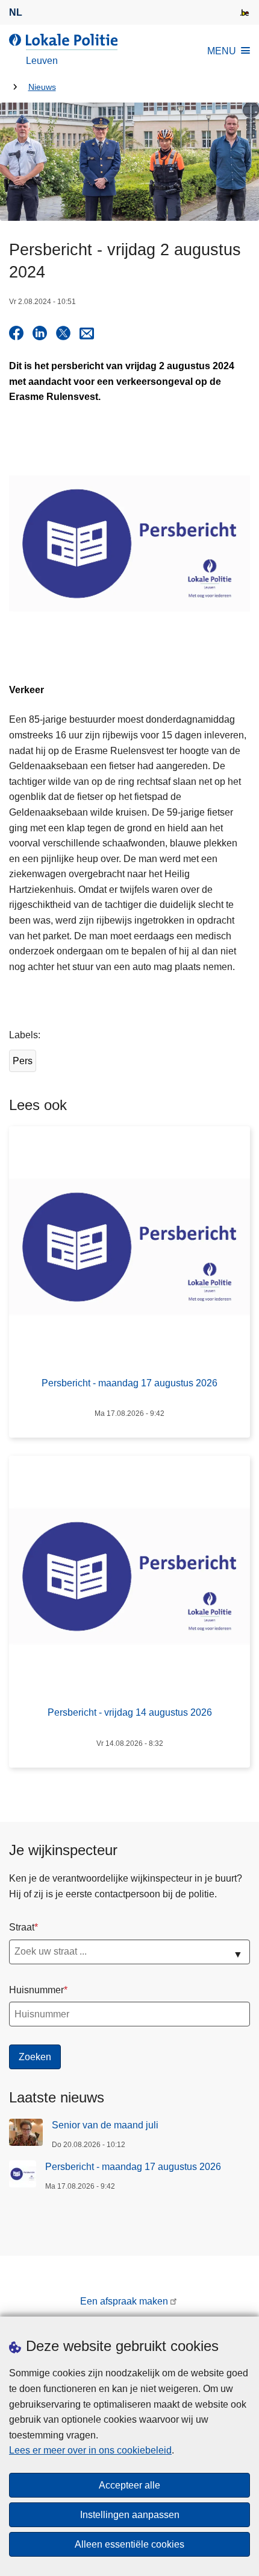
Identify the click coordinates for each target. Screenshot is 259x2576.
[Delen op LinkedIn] (40, 333)
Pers (23, 1061)
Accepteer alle (129, 2485)
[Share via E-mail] (87, 333)
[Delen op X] (63, 333)
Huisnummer (36, 1990)
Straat (22, 1927)
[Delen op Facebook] (16, 333)
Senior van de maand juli (105, 2125)
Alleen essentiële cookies (129, 2544)
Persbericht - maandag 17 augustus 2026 (133, 2167)
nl (16, 12)
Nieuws (42, 87)
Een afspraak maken (124, 2301)
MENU (222, 51)
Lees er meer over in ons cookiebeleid (90, 2450)
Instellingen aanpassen (130, 2515)
